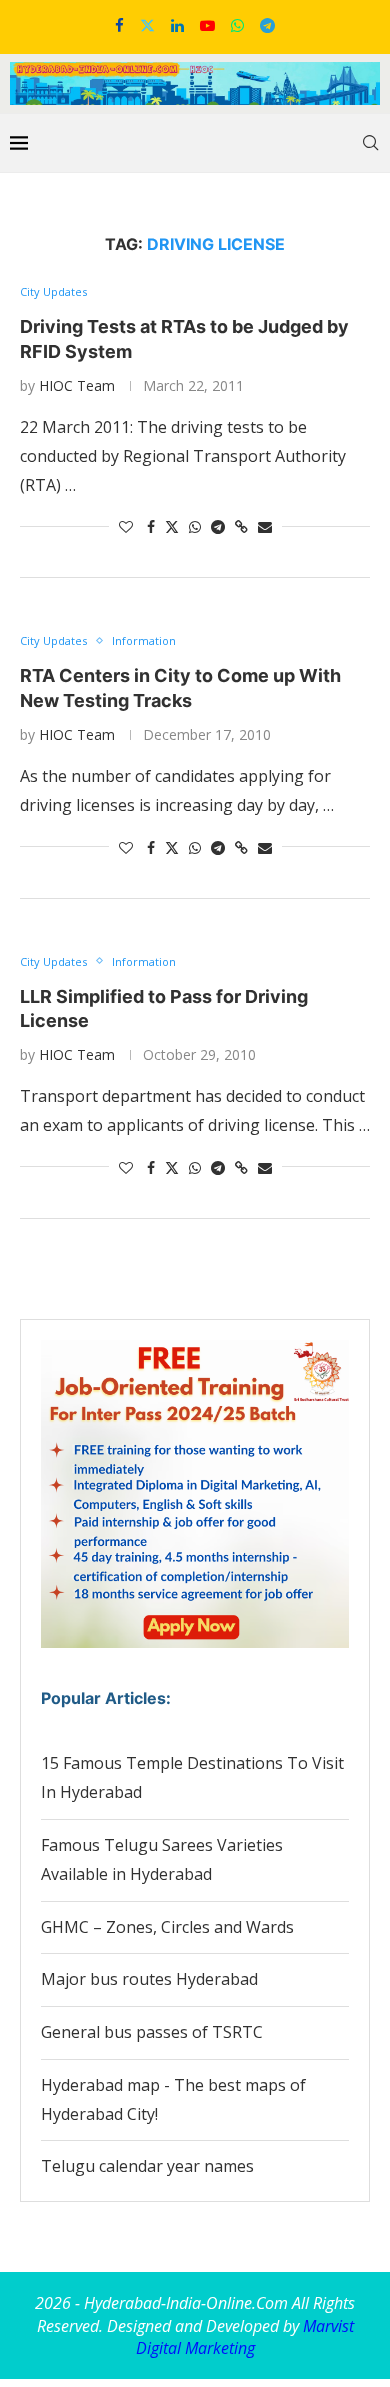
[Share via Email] (265, 526)
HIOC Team (77, 385)
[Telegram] (267, 25)
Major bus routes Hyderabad (149, 1979)
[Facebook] (119, 25)
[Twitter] (147, 25)
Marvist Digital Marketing (245, 2337)
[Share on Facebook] (151, 526)
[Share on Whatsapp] (195, 526)
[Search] (370, 143)
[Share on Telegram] (218, 526)
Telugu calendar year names (147, 2166)
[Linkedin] (177, 25)
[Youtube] (207, 25)
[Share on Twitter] (172, 526)
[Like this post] (126, 526)
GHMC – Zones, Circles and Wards (167, 1927)
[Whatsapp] (237, 25)
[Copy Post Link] (241, 526)
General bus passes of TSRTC (152, 2032)
